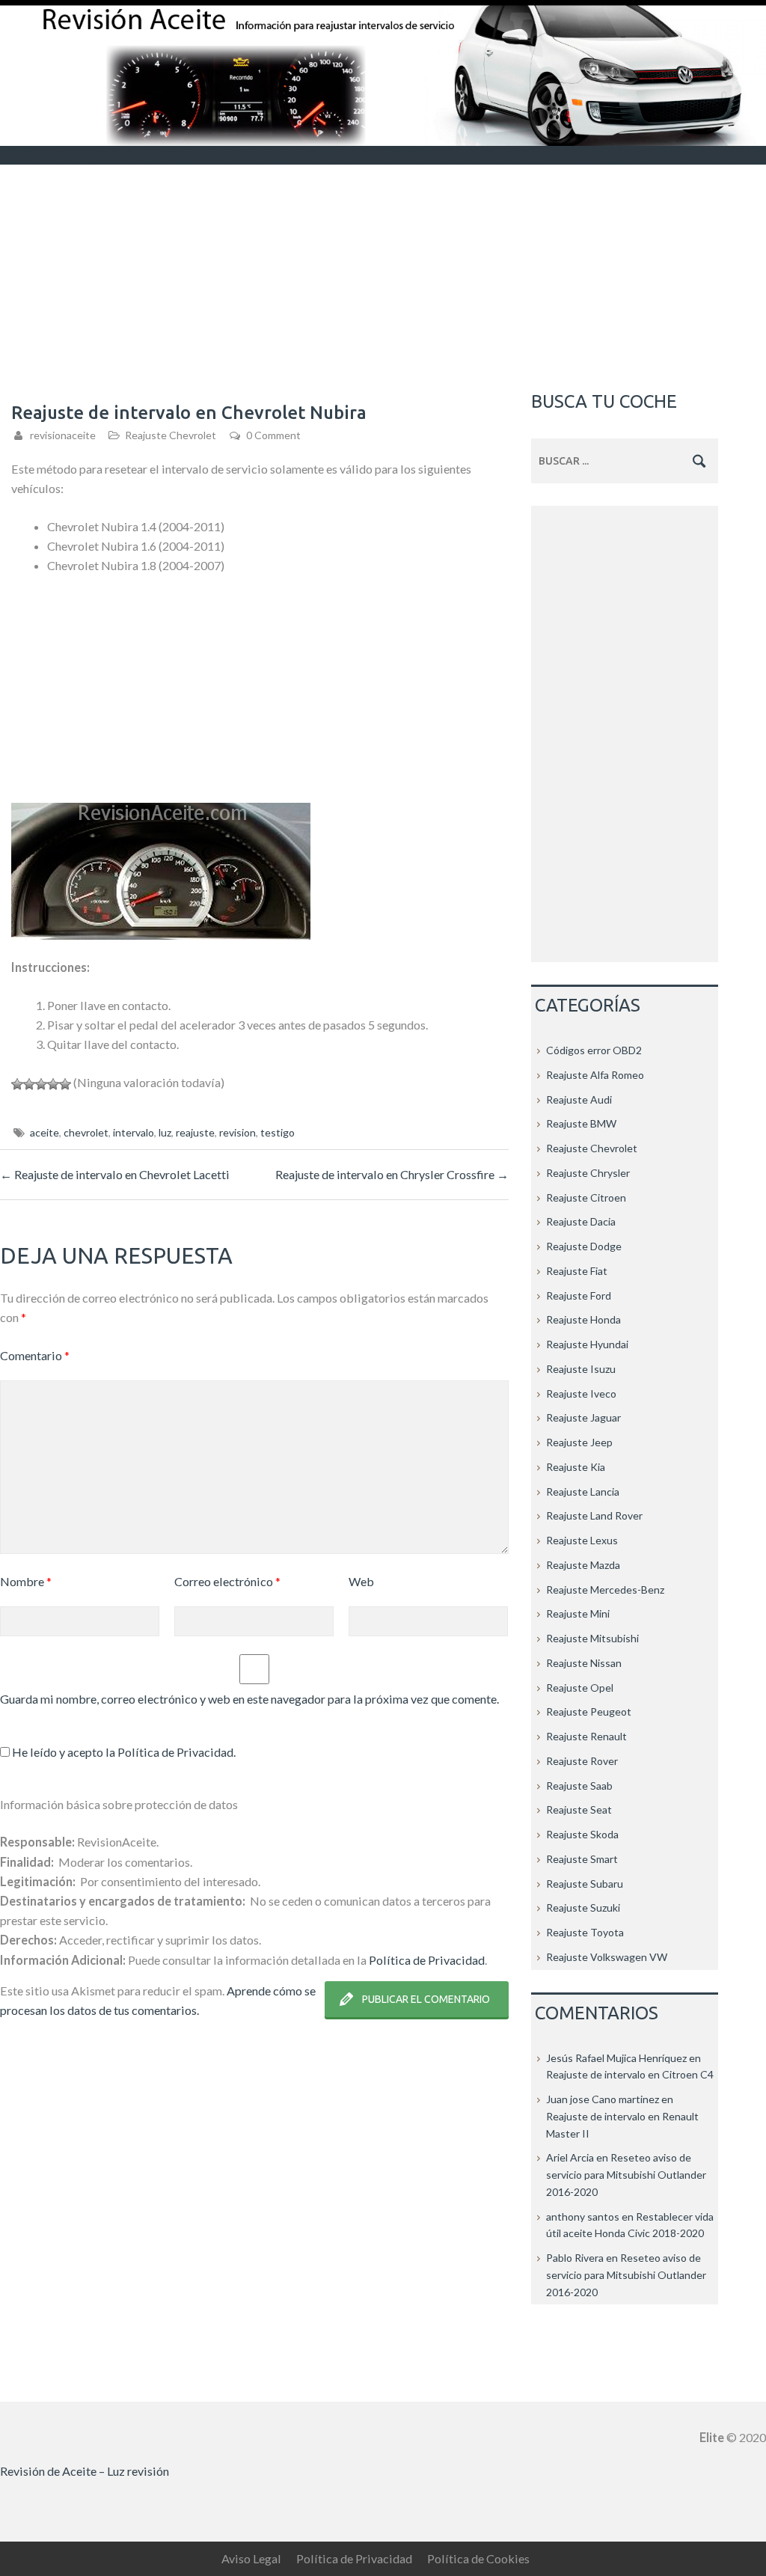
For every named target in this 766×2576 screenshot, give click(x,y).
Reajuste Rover (582, 1761)
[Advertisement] (383, 277)
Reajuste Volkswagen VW (607, 1957)
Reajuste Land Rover (594, 1515)
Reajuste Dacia (581, 1221)
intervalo (134, 1132)
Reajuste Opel (580, 1688)
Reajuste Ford (579, 1295)
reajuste (195, 1132)
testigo (278, 1132)
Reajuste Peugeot (589, 1711)
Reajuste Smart (582, 1859)
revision (238, 1132)
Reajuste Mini (578, 1613)
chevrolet (86, 1132)
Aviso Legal (251, 2558)
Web (361, 1581)
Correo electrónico (227, 1581)
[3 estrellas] (41, 1084)
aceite (45, 1132)
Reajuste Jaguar (583, 1417)
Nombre (26, 1581)
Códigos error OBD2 (594, 1050)
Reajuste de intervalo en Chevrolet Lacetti (115, 1174)
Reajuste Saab (579, 1786)
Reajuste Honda (583, 1319)
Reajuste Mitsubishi (592, 1638)
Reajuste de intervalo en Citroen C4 (630, 2074)
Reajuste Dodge (584, 1246)
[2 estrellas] (29, 1084)
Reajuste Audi (579, 1099)
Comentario (35, 1355)
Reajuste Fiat (577, 1271)
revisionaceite (63, 435)
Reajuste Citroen (586, 1197)
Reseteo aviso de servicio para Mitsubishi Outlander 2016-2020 (626, 2175)
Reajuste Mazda (583, 1565)
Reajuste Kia (576, 1467)
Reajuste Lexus (582, 1540)
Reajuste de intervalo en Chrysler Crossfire (392, 1174)
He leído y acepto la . (123, 1752)
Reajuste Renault (586, 1736)
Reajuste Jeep (579, 1442)
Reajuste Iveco (581, 1393)
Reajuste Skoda (582, 1834)
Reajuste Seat (579, 1809)
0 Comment (273, 435)
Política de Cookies (478, 2558)
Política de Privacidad (175, 1752)
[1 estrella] (17, 1084)
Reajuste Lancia (583, 1492)
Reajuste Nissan (584, 1663)
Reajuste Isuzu (581, 1369)
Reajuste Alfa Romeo (595, 1075)
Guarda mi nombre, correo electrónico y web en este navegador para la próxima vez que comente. (249, 1699)
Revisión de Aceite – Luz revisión (85, 2471)
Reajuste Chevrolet (171, 435)
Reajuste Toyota (585, 1932)
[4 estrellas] (53, 1084)
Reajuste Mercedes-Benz (605, 1590)
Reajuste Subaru (585, 1884)
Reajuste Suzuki (583, 1907)
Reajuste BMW (581, 1123)
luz (165, 1132)
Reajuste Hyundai (587, 1344)
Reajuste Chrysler (588, 1173)
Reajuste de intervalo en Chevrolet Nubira (189, 413)
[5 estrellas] (65, 1084)
